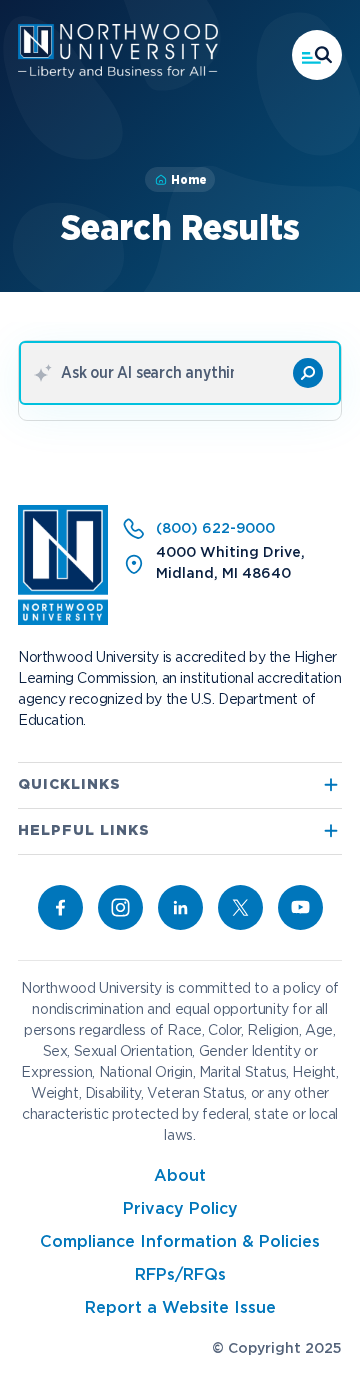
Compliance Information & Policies (180, 1242)
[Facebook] (60, 907)
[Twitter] (240, 907)
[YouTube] (300, 907)
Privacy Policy (180, 1209)
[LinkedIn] (180, 907)
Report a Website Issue (180, 1308)
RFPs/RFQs (180, 1275)
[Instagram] (120, 907)
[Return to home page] (63, 621)
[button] (317, 55)
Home (189, 180)
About (180, 1176)
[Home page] (118, 74)
